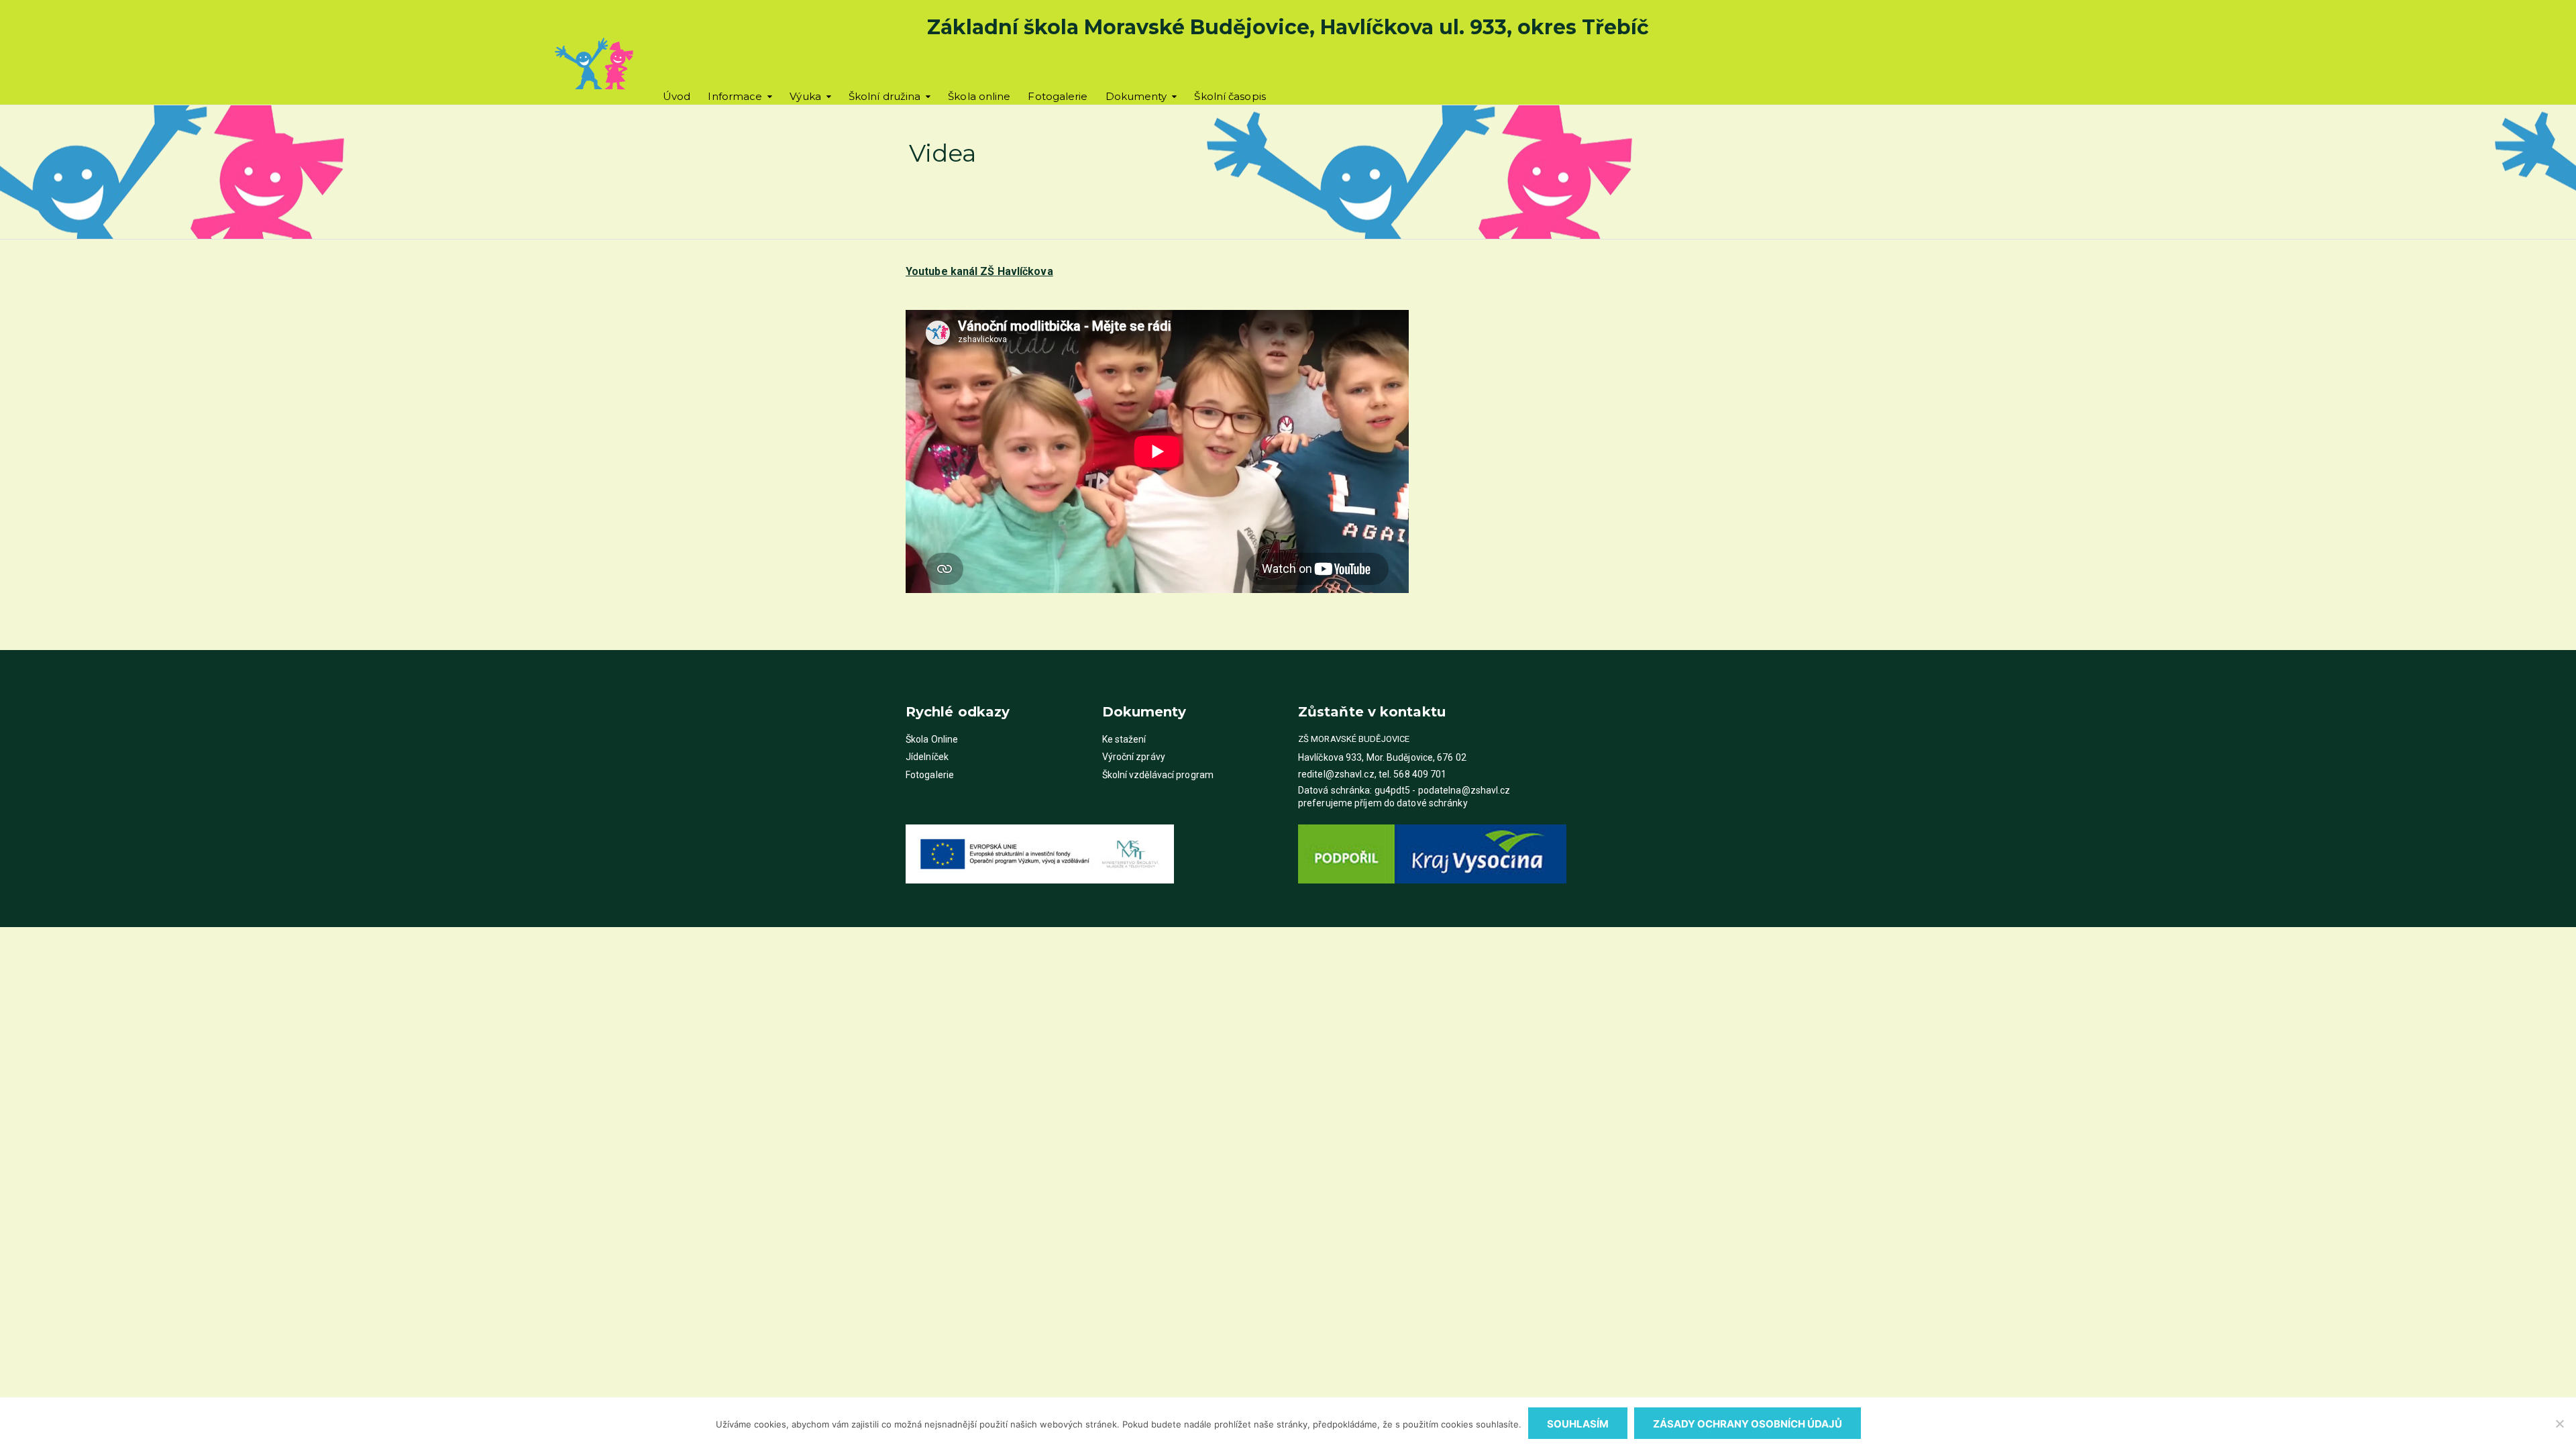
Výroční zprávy (1134, 757)
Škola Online (932, 739)
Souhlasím (1578, 1424)
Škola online (979, 96)
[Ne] (2559, 1424)
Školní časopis (1230, 96)
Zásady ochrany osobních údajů (1748, 1424)
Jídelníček (927, 757)
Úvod (677, 96)
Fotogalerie (1058, 96)
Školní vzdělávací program (1158, 775)
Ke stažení (1124, 739)
